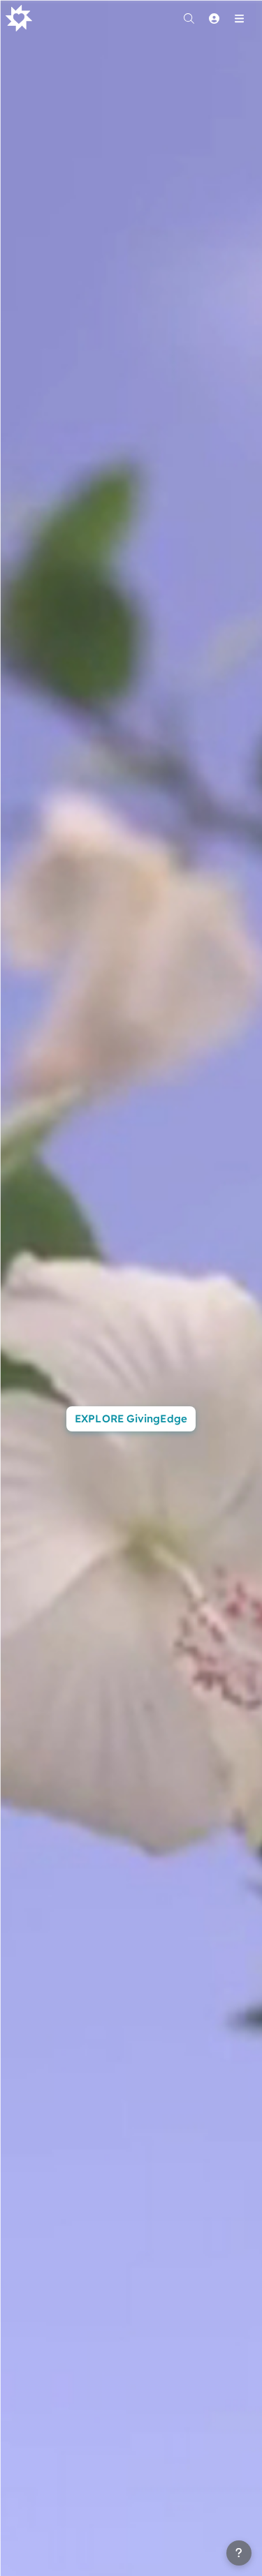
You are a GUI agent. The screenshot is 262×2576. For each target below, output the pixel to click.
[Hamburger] (239, 18)
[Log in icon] (214, 18)
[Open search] (189, 18)
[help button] (239, 2553)
